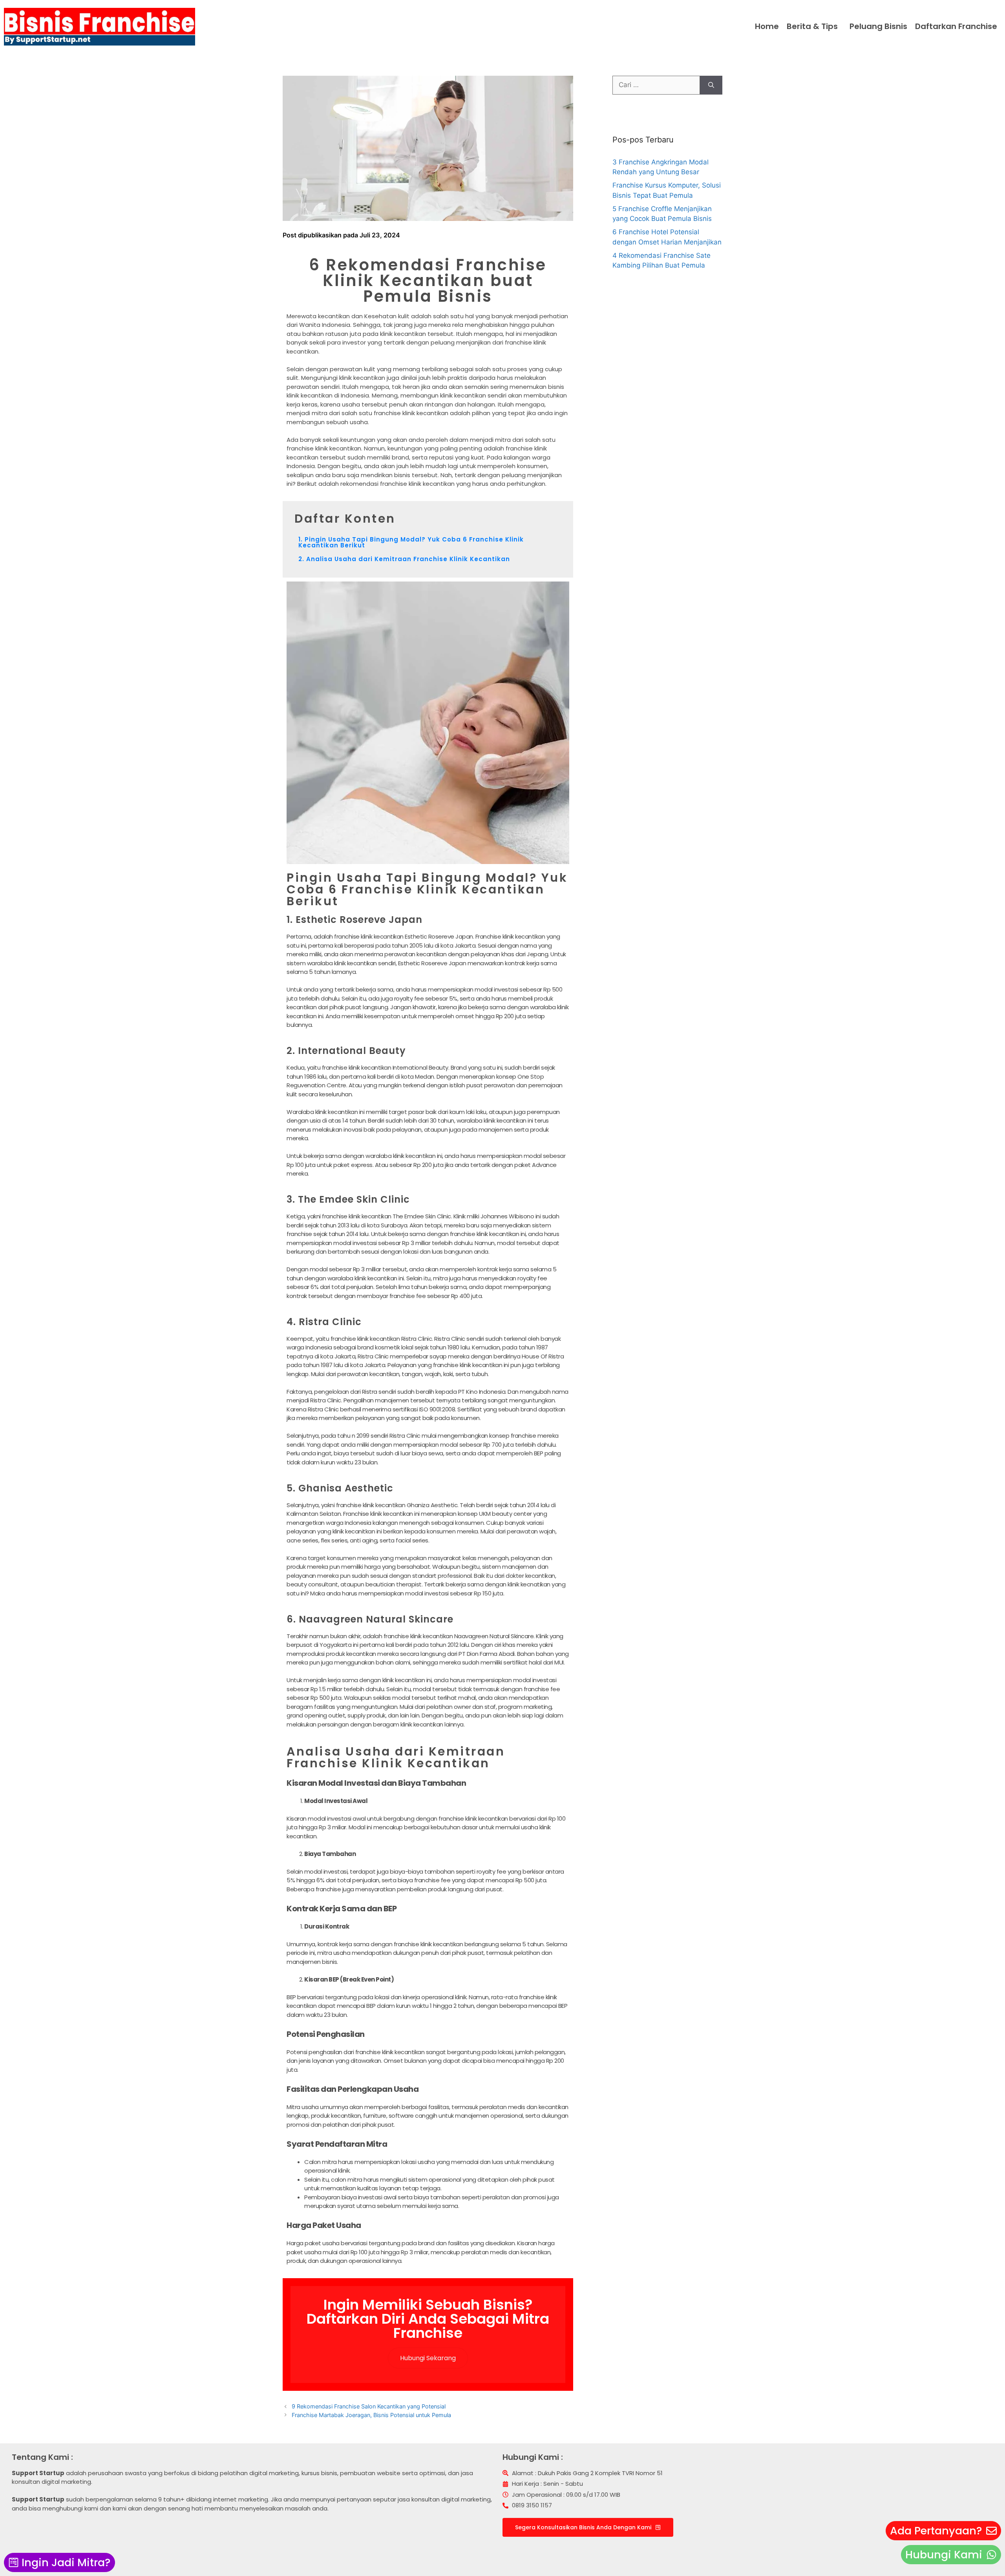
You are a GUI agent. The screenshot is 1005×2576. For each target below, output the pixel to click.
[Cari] (711, 85)
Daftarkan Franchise (956, 26)
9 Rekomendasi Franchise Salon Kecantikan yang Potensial (369, 2406)
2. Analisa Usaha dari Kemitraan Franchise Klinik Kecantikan (404, 559)
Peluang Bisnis (878, 26)
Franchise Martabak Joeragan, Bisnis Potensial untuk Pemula (371, 2415)
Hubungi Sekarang (428, 2358)
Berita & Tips (812, 26)
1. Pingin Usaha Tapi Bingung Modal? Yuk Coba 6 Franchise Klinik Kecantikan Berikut (411, 542)
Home (767, 26)
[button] (814, 26)
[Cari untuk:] (656, 85)
